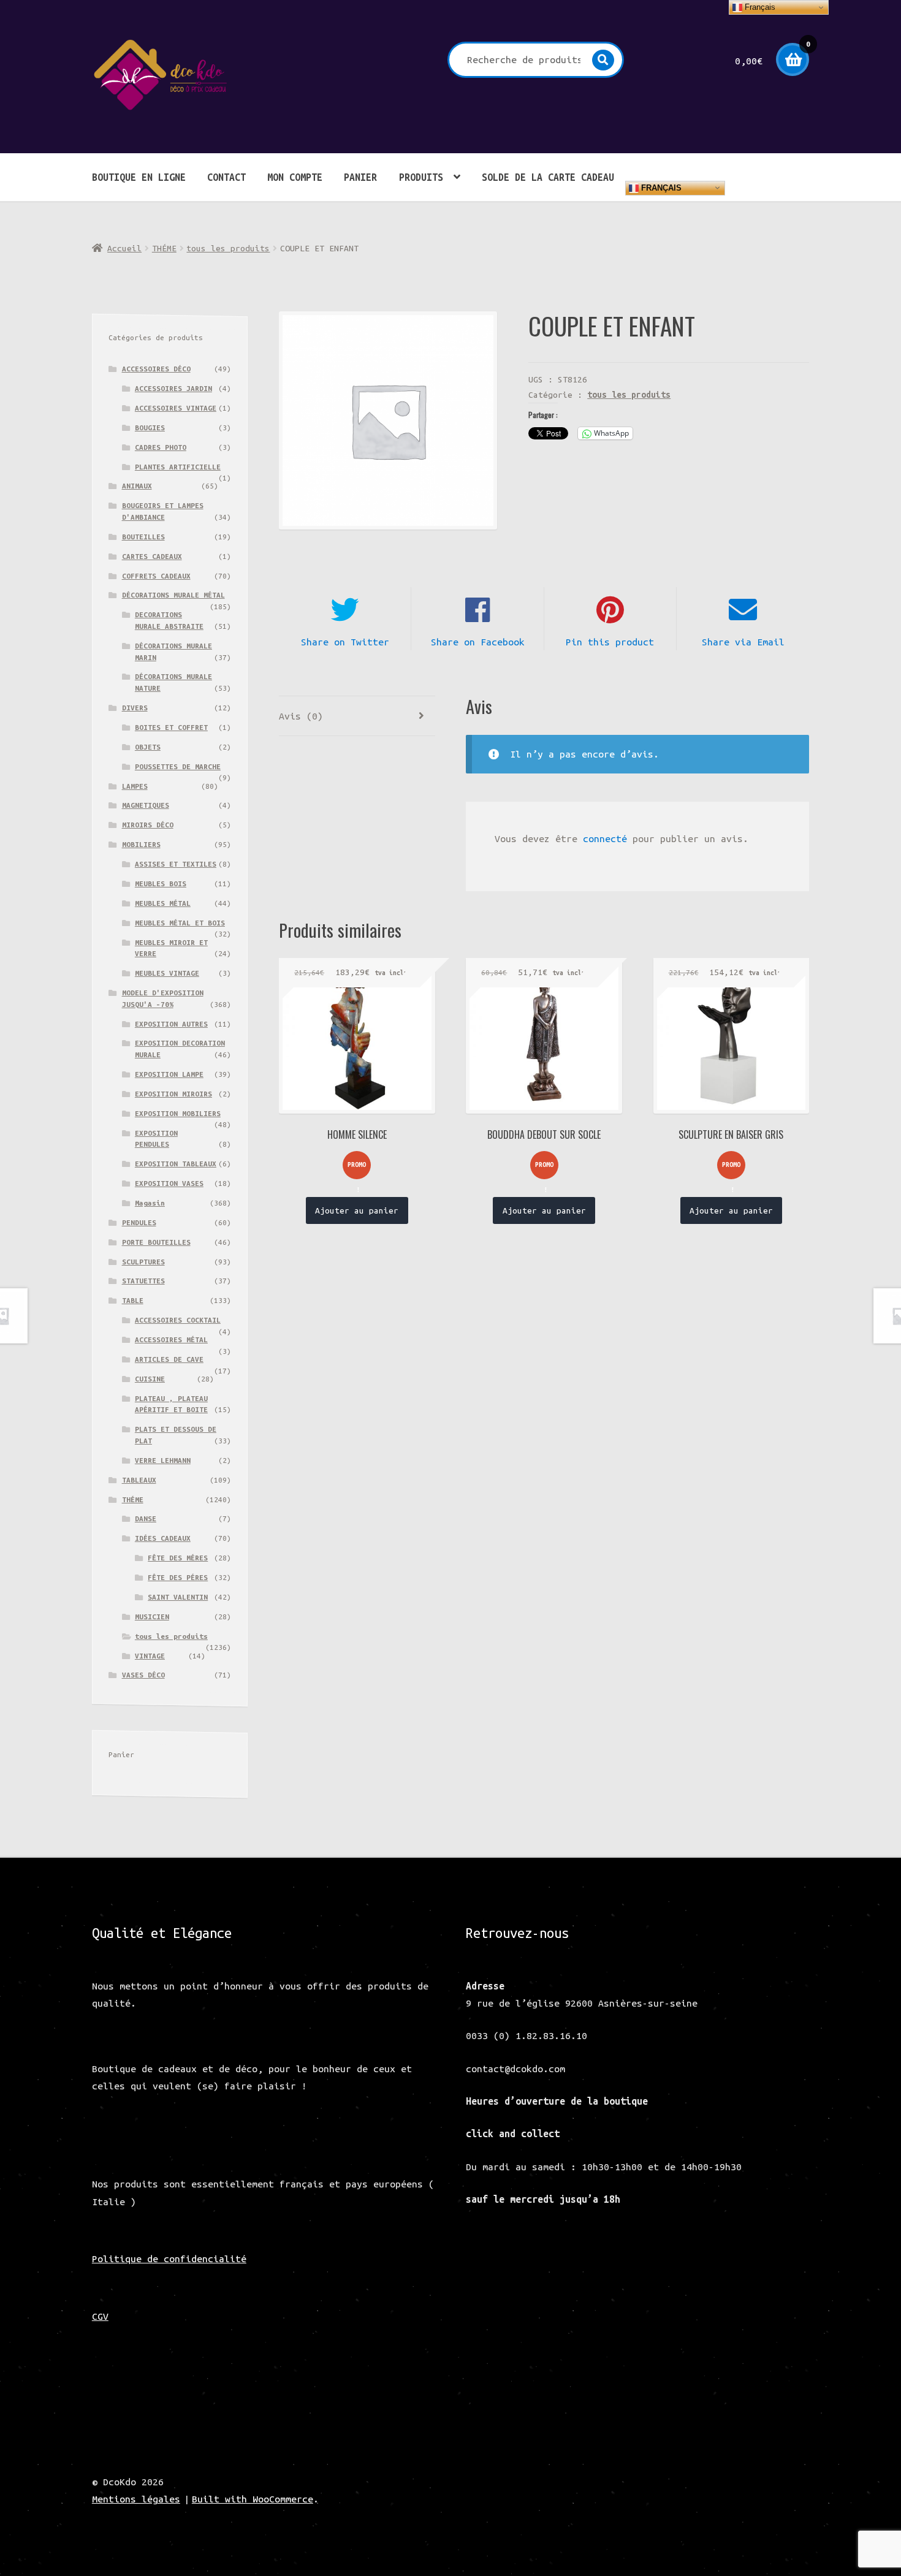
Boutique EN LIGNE (139, 177)
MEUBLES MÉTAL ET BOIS (180, 923)
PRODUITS (421, 177)
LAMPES (135, 786)
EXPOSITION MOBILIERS (178, 1113)
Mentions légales (136, 2499)
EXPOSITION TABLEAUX (176, 1164)
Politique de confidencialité (169, 2259)
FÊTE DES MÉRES (178, 1558)
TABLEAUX (139, 1480)
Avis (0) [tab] (301, 716)
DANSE (146, 1518)
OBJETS (148, 747)
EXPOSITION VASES (169, 1183)
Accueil (124, 248)
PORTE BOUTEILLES (156, 1242)
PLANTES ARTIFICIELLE (178, 467)
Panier (360, 177)
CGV (100, 2316)
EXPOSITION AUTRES (171, 1024)
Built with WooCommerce (253, 2499)
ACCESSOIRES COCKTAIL (178, 1320)
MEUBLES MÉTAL (163, 903)
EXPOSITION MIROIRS (173, 1094)
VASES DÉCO (143, 1675)
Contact (226, 177)
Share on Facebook (478, 642)
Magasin (150, 1203)
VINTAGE (150, 1656)
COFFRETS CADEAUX (156, 576)
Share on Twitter (345, 642)
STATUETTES (143, 1281)
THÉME (164, 248)
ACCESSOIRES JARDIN (173, 388)
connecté (605, 838)
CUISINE (150, 1379)
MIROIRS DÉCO (148, 825)
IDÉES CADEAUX (163, 1538)
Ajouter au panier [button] (357, 1210)
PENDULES (139, 1222)
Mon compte (295, 177)
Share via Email (743, 642)
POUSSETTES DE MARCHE (178, 766)
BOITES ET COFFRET (171, 727)
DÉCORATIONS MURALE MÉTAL (173, 595)
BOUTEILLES (143, 537)
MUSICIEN (152, 1617)
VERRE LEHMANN (163, 1460)
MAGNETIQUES (146, 805)
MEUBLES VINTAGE (167, 973)
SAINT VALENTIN (178, 1597)
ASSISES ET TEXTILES (176, 864)
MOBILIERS (141, 844)
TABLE (133, 1300)
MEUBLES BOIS (161, 883)
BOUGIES (150, 427)
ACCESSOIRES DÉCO (156, 369)
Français (660, 187)
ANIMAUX (137, 486)
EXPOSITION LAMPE (169, 1074)
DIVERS (135, 708)
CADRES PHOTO (161, 447)
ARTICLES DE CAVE (169, 1359)
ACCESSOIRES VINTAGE (176, 408)
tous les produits (228, 248)
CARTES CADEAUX (152, 556)
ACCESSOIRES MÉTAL (171, 1339)
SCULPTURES (143, 1262)
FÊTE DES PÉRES (178, 1577)
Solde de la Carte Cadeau (548, 177)
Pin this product (610, 642)
